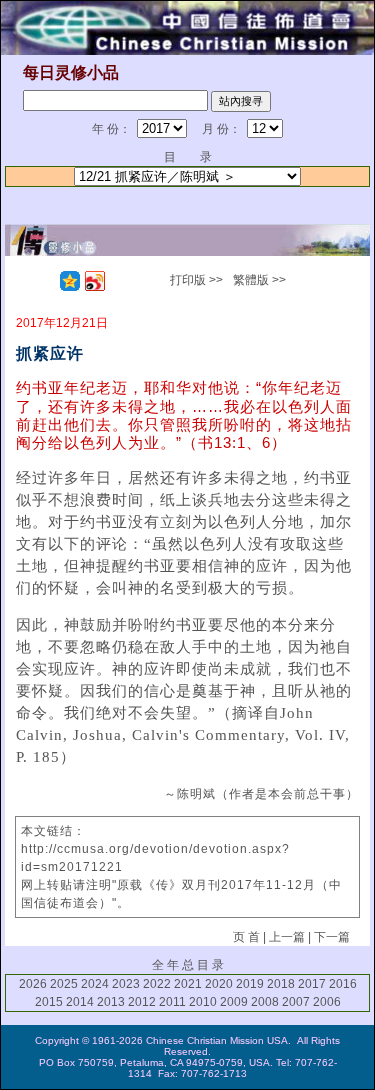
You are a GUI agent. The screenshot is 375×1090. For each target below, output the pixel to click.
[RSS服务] (45, 281)
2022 (157, 984)
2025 (64, 984)
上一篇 (287, 937)
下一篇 (332, 937)
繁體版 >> (259, 280)
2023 (126, 984)
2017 (312, 984)
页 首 (246, 937)
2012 (142, 1002)
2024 (95, 984)
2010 (203, 1002)
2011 (172, 1002)
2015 (49, 1002)
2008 (265, 1002)
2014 (80, 1002)
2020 (219, 984)
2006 (327, 1002)
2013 (111, 1002)
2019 (250, 984)
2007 (296, 1002)
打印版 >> (196, 280)
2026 (33, 984)
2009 (234, 1002)
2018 (281, 984)
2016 (343, 984)
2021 (188, 984)
